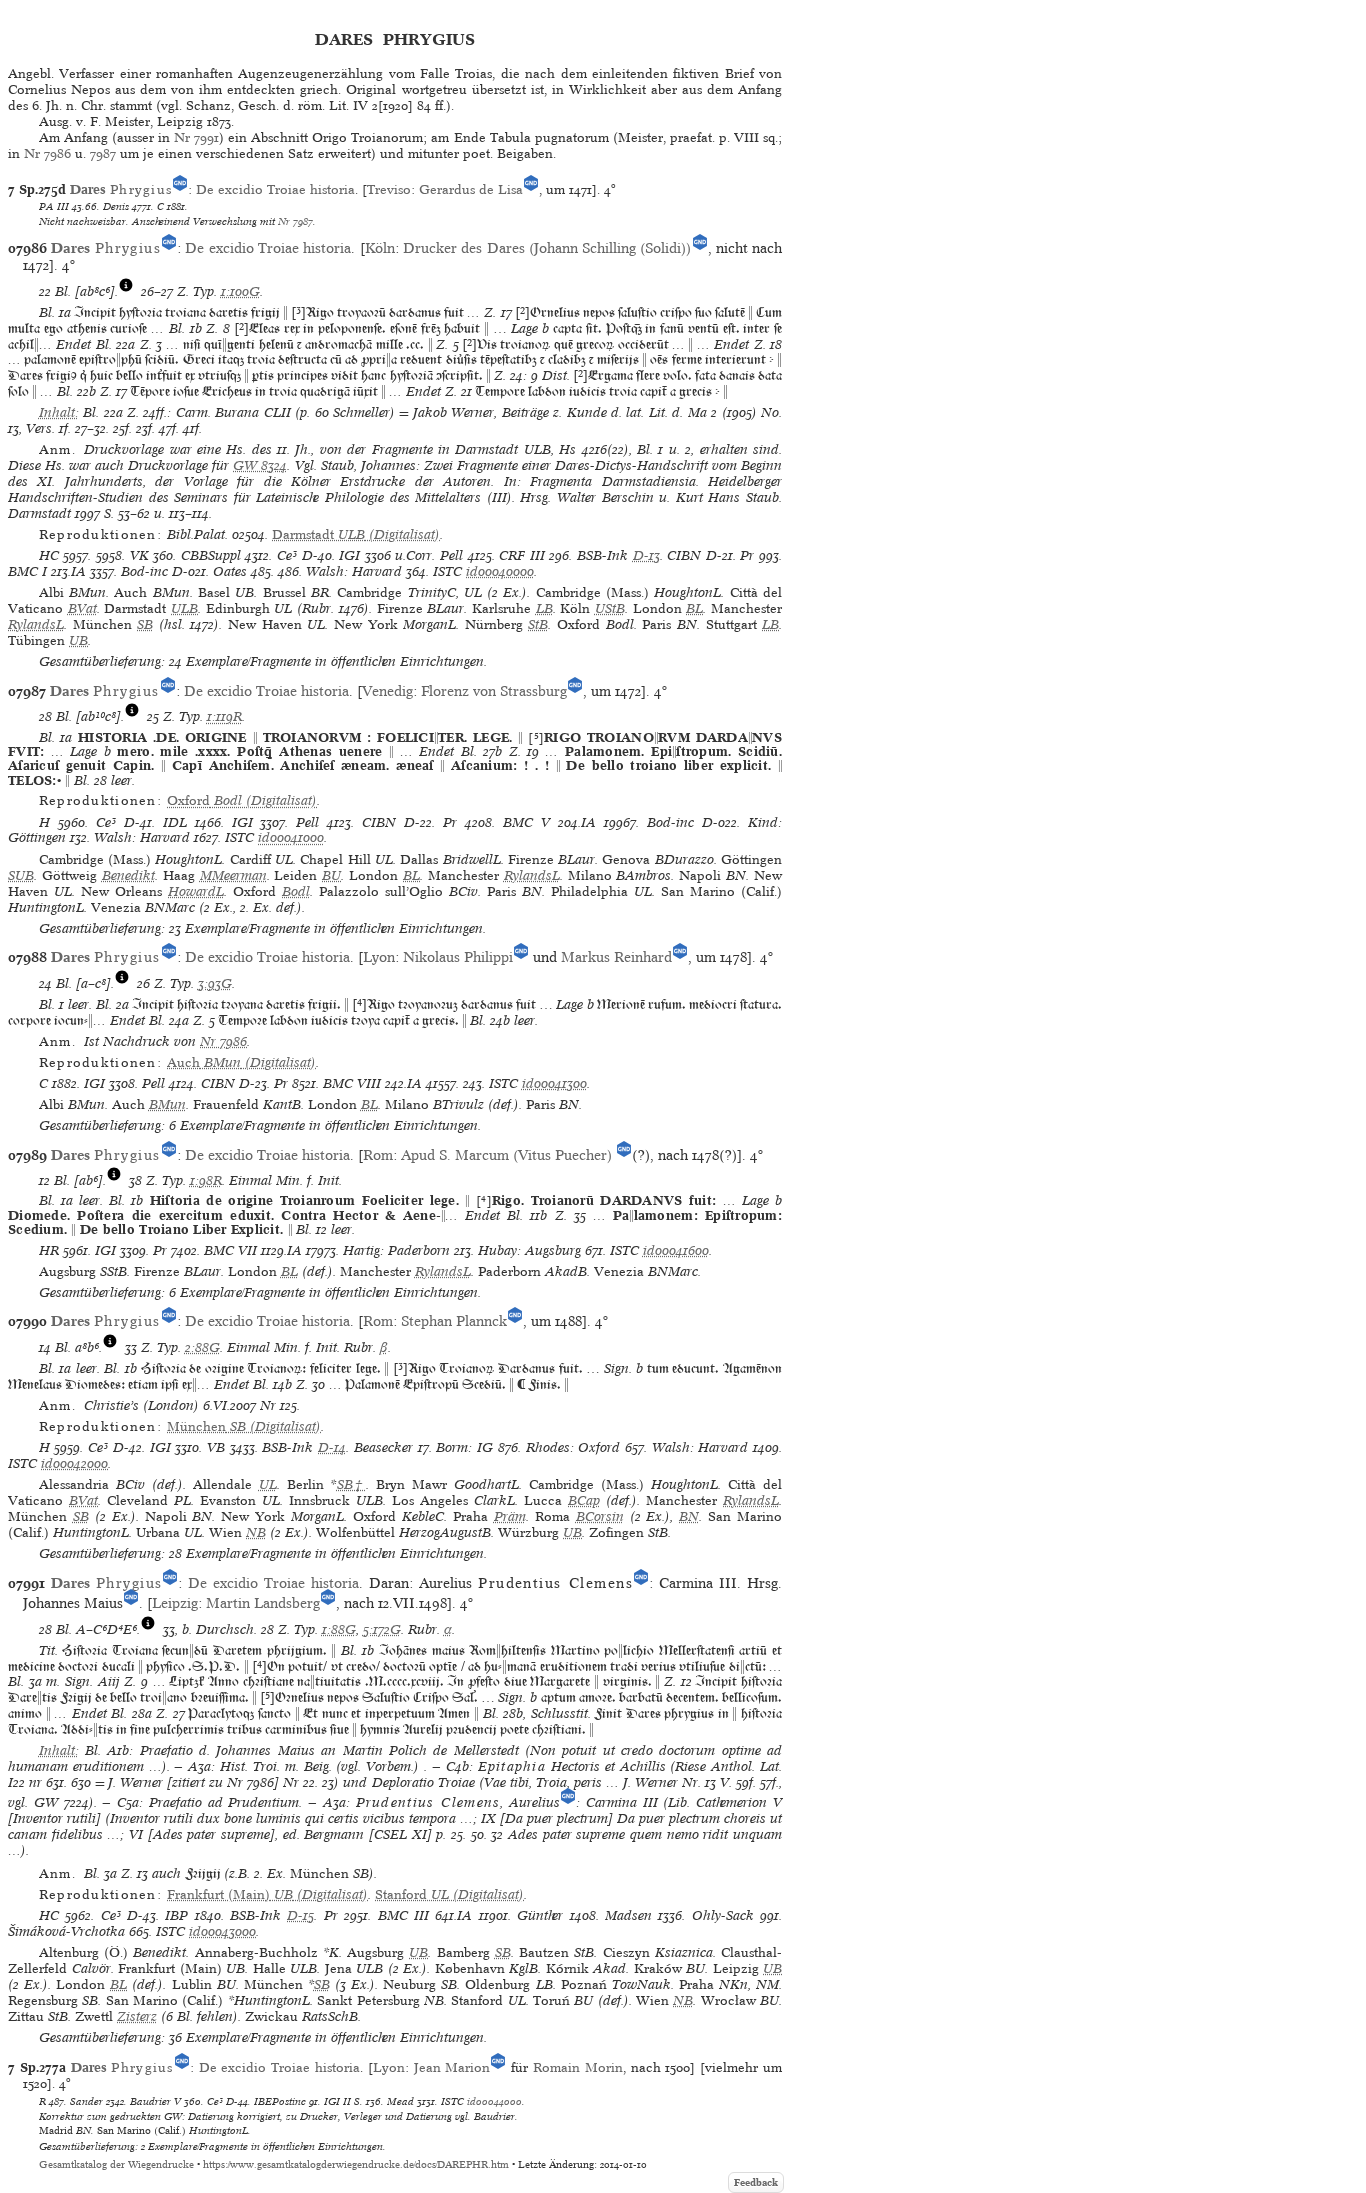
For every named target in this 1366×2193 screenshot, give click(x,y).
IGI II (337, 2101)
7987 (103, 153)
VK (139, 555)
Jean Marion (452, 2067)
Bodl (296, 891)
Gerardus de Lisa (471, 189)
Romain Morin (575, 2067)
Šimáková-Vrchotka (66, 1931)
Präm (510, 1516)
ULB (184, 608)
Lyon (379, 957)
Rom (378, 1155)
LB (544, 608)
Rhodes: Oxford (573, 1447)
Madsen (628, 1915)
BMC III (403, 1915)
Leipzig (175, 1603)
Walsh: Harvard (354, 571)
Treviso (389, 189)
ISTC (447, 571)
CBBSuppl (211, 555)
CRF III (522, 555)
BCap (584, 1500)
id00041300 (554, 1083)
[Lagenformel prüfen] (126, 291)
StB (538, 624)
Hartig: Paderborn (396, 1250)
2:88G (202, 1347)
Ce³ (287, 555)
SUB (21, 875)
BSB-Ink (602, 555)
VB (216, 1447)
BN (689, 1516)
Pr (747, 555)
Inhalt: (59, 412)
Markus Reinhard (616, 957)
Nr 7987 (295, 221)
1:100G (240, 291)
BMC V (526, 822)
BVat (82, 608)
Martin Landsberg (263, 1603)
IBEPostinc (280, 2101)
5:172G (382, 1629)
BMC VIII (352, 1083)
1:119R (224, 716)
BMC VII (230, 1250)
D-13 (646, 555)
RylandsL (36, 624)
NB (256, 1532)
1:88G (339, 1629)
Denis (116, 206)
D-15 (300, 1915)
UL (268, 1484)
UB (78, 640)
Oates (230, 571)
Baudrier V (155, 2101)
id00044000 (494, 2101)
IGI (349, 555)
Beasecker (383, 1447)
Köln (380, 248)
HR (49, 1250)
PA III (54, 206)
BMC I (27, 571)
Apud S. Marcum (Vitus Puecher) (508, 1155)
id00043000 (222, 1931)
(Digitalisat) (356, 534)
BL (694, 608)
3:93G (215, 983)
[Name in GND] (180, 189)
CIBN (684, 555)
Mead (400, 2101)
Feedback (756, 2182)
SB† (352, 1484)
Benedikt (128, 875)
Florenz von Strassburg (494, 691)
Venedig (387, 691)
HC (49, 555)
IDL (175, 822)
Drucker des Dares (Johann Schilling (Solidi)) (547, 248)
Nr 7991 (196, 137)
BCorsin (600, 1516)
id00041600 (676, 1250)
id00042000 (74, 1463)
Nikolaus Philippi (458, 957)
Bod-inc (144, 571)
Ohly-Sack (723, 1915)
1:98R (206, 1180)
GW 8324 (260, 465)
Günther (540, 1915)
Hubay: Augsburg (529, 1250)
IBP (176, 1915)
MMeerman (233, 875)
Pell (451, 555)
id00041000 (291, 837)
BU (331, 875)
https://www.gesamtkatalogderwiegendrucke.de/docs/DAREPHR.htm (356, 2164)
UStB (610, 608)
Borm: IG (464, 1447)
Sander (86, 2101)
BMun (167, 1104)
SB (145, 624)
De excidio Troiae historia (275, 189)
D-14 (332, 1447)
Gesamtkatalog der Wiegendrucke (116, 2164)
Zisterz (137, 2016)
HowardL (196, 891)
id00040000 (500, 571)
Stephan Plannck (454, 1321)
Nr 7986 (47, 153)
